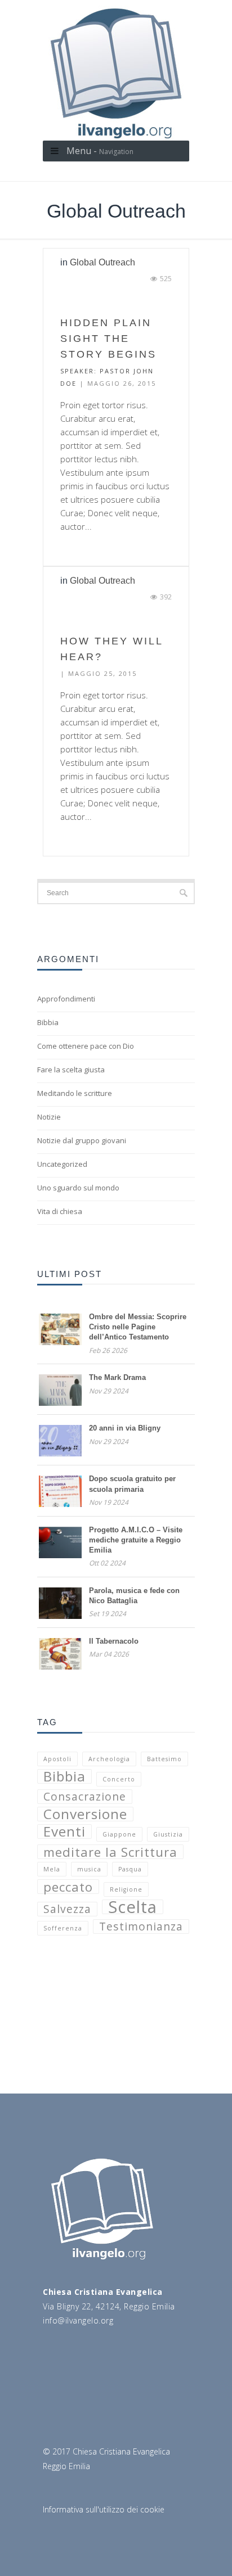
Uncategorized (62, 1164)
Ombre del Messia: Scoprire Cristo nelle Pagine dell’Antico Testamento (138, 1327)
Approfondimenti (66, 999)
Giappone (119, 1834)
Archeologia (109, 1759)
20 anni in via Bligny (125, 1428)
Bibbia (48, 1022)
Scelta (133, 1907)
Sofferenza (63, 1928)
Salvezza (67, 1909)
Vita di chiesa (60, 1211)
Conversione (85, 1814)
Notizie (49, 1117)
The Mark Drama (117, 1377)
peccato (68, 1887)
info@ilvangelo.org (78, 2320)
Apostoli (57, 1759)
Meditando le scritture (75, 1093)
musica (89, 1869)
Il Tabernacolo (114, 1641)
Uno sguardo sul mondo (78, 1188)
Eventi (64, 1831)
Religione (126, 1889)
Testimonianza (141, 1927)
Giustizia (168, 1834)
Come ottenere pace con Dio (86, 1046)
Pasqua (130, 1869)
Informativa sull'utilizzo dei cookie (104, 2509)
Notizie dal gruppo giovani (82, 1140)
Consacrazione (85, 1797)
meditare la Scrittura (110, 1852)
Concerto (119, 1779)
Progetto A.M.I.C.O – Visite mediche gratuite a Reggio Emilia (136, 1540)
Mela (52, 1869)
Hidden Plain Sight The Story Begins (108, 339)
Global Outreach (102, 262)
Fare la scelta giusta (71, 1070)
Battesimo (164, 1759)
